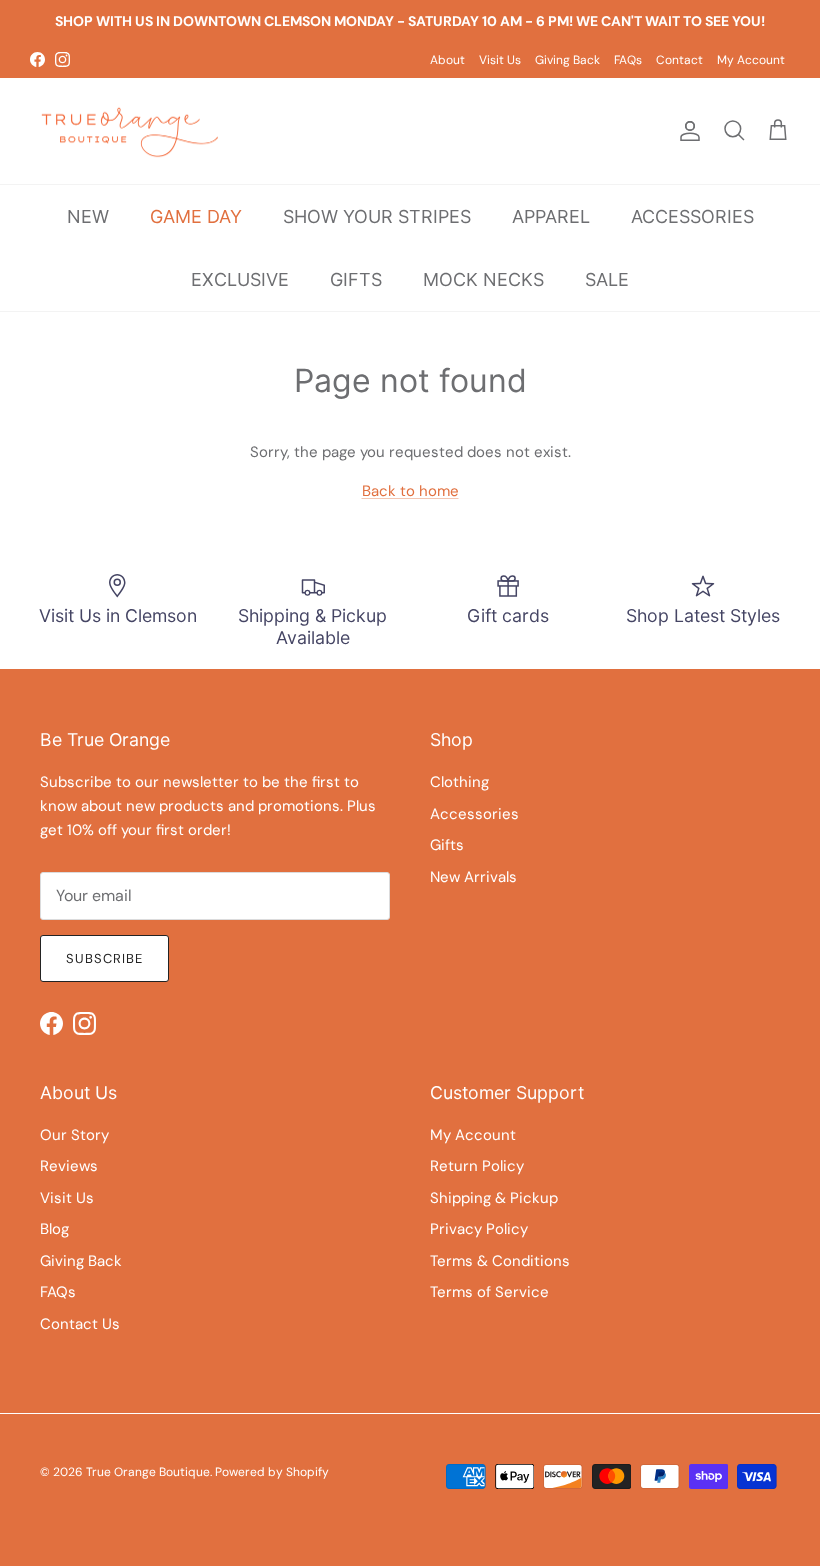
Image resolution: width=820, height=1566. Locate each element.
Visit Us (500, 60)
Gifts (447, 845)
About (447, 60)
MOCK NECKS (483, 279)
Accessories (474, 814)
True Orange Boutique (148, 1472)
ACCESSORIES (692, 216)
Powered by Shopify (272, 1472)
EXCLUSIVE (240, 279)
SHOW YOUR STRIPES (377, 216)
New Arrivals (473, 877)
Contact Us (80, 1324)
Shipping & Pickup (494, 1198)
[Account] (686, 131)
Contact (679, 60)
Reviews (69, 1166)
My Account (751, 60)
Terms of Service (489, 1292)
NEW (88, 216)
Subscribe (104, 958)
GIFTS (356, 279)
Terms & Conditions (500, 1261)
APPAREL (551, 216)
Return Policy (477, 1166)
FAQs (628, 60)
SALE (607, 279)
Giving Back (567, 60)
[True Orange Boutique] (130, 131)
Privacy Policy (479, 1229)
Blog (54, 1229)
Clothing (459, 782)
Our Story (74, 1135)
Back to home (410, 491)
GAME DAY (196, 216)
